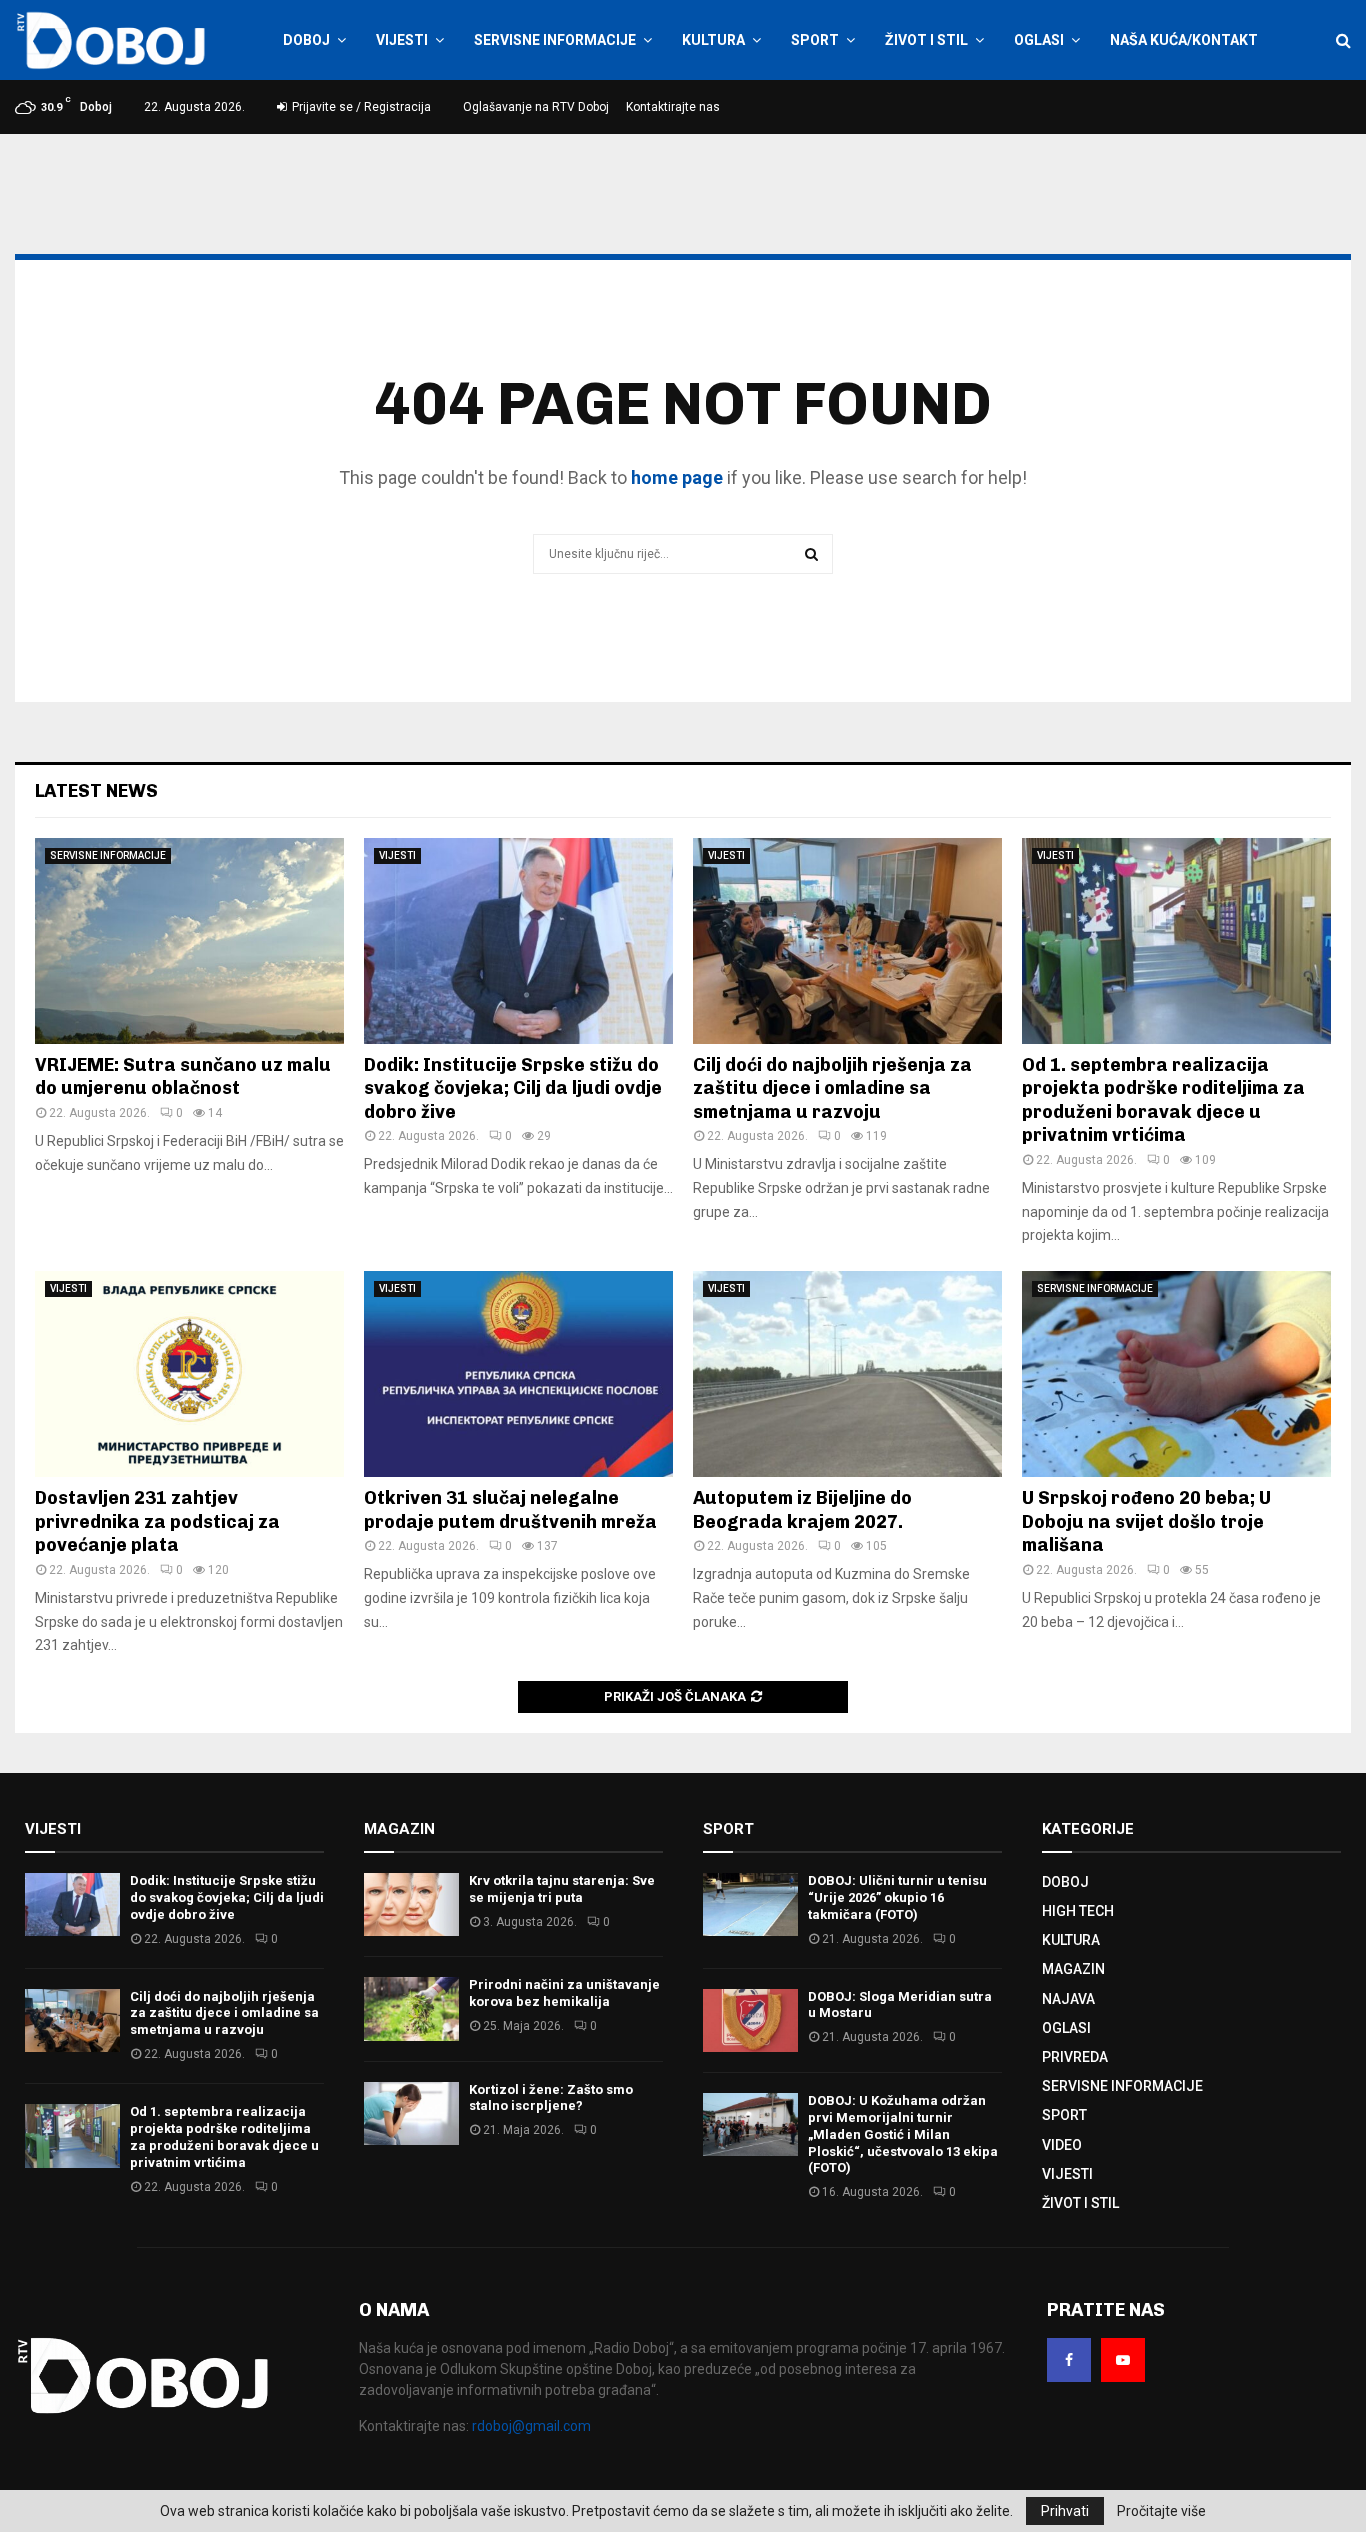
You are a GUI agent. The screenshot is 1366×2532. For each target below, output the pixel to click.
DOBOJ (306, 40)
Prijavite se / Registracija (360, 107)
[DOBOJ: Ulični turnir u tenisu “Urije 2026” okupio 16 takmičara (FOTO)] (750, 1904)
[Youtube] (1123, 2360)
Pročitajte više (1161, 2511)
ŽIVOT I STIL (926, 40)
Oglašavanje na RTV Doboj (536, 107)
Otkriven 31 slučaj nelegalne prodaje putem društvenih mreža (510, 1509)
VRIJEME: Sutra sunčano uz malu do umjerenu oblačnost (183, 1076)
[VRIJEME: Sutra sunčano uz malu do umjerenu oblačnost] (189, 941)
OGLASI (1039, 40)
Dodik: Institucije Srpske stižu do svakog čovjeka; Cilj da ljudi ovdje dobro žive (513, 1088)
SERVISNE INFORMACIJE (555, 40)
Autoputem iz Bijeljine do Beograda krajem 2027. (802, 1509)
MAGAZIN (1073, 1969)
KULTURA (713, 40)
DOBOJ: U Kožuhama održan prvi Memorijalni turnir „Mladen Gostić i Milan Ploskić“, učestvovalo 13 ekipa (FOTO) (903, 2134)
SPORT (815, 40)
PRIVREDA (1075, 2057)
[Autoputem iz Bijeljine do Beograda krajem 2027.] (847, 1374)
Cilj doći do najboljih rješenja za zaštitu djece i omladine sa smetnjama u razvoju (832, 1088)
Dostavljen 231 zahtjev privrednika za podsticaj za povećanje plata (157, 1521)
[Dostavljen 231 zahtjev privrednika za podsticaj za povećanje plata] (189, 1374)
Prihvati (1065, 2511)
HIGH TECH (1078, 1911)
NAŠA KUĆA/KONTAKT (1184, 40)
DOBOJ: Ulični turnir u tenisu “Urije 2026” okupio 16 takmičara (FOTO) (897, 1897)
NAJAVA (1068, 1999)
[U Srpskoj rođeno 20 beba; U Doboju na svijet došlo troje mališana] (1176, 1374)
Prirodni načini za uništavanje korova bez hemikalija (564, 1993)
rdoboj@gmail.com (531, 2426)
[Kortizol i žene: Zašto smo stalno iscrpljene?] (411, 2113)
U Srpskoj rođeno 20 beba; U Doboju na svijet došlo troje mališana (1146, 1521)
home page (677, 477)
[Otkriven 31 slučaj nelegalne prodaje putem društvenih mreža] (518, 1374)
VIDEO (1062, 2145)
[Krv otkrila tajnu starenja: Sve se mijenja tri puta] (411, 1904)
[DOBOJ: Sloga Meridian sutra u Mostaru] (750, 2020)
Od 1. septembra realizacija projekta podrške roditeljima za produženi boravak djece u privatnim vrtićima (1163, 1100)
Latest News (96, 791)
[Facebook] (1069, 2360)
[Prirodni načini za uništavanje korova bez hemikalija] (411, 2008)
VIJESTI (402, 40)
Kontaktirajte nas (673, 107)
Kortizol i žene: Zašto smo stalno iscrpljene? (551, 2098)
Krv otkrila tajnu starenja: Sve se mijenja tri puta (562, 1889)
